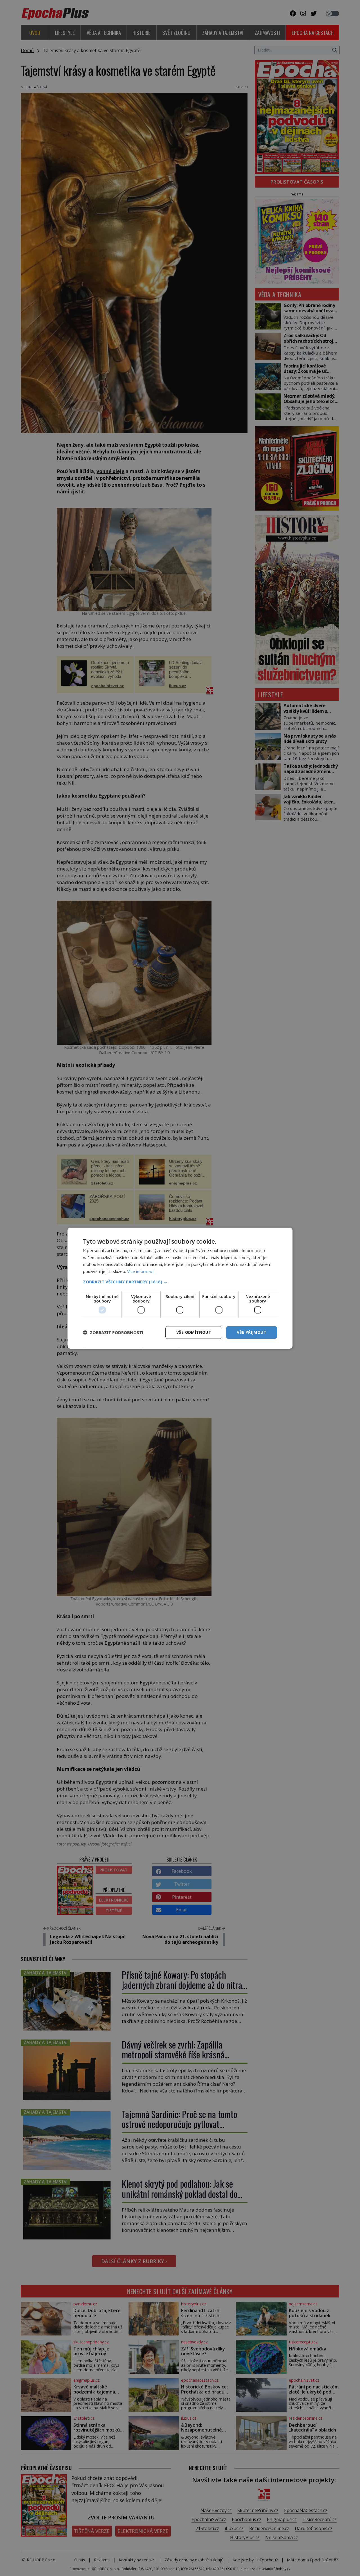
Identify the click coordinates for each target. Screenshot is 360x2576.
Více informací (140, 1271)
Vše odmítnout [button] (194, 1332)
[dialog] (180, 1288)
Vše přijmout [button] (252, 1332)
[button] (180, 1282)
